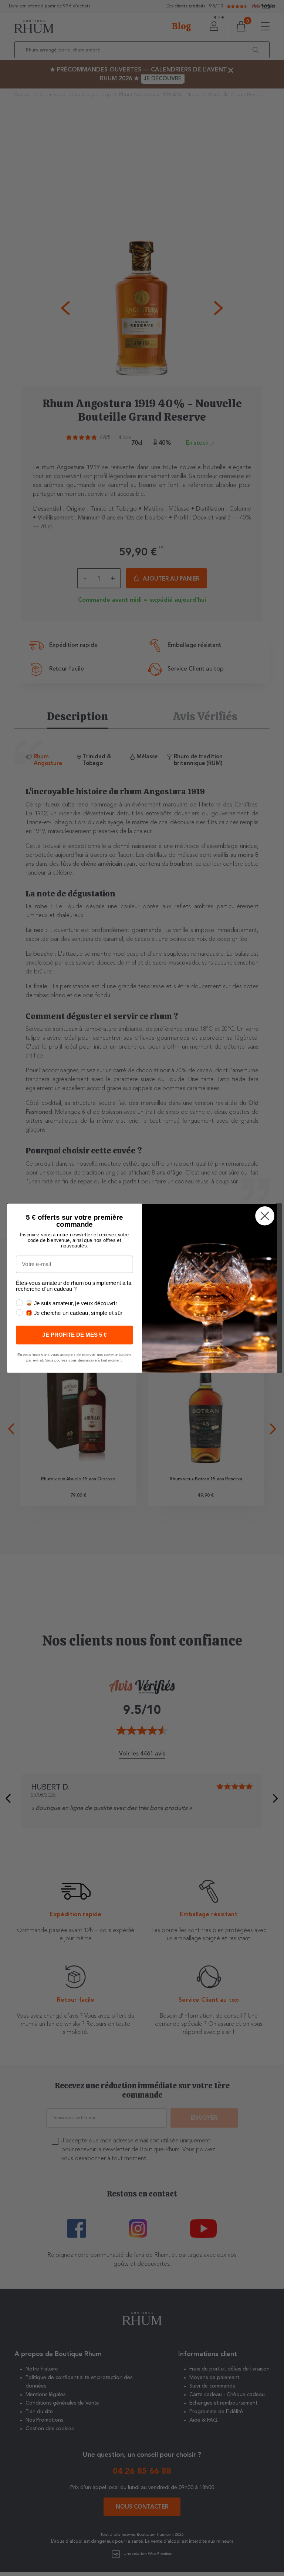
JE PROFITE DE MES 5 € (74, 1335)
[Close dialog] (265, 1216)
